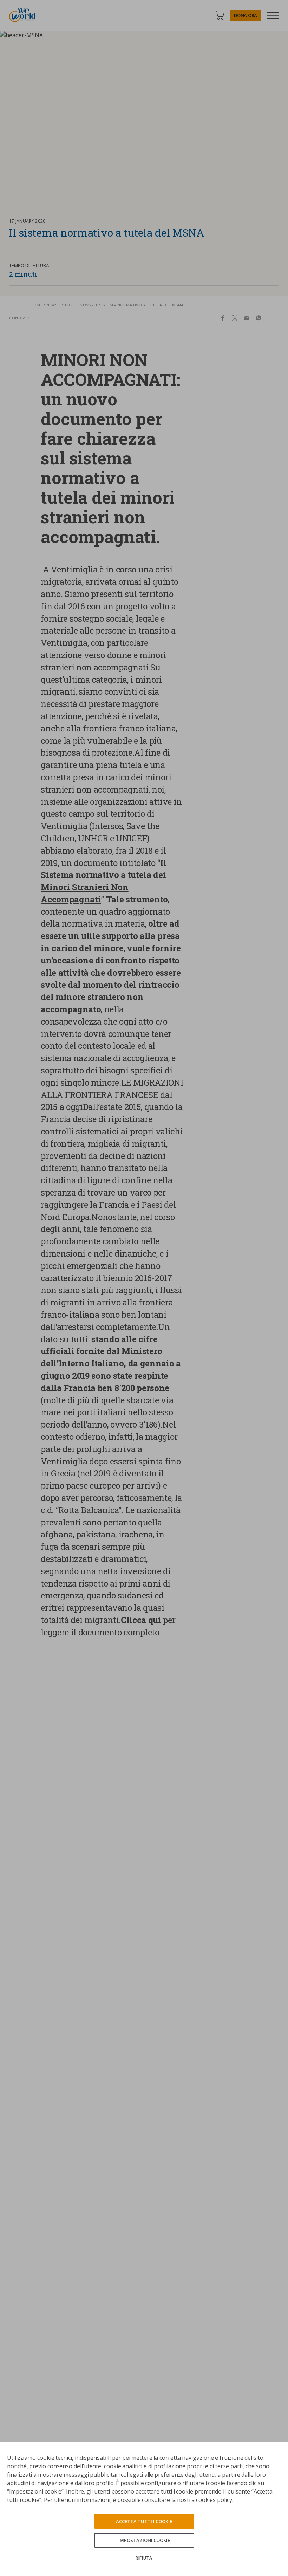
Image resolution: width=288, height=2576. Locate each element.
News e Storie (61, 305)
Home (37, 305)
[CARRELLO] (220, 15)
